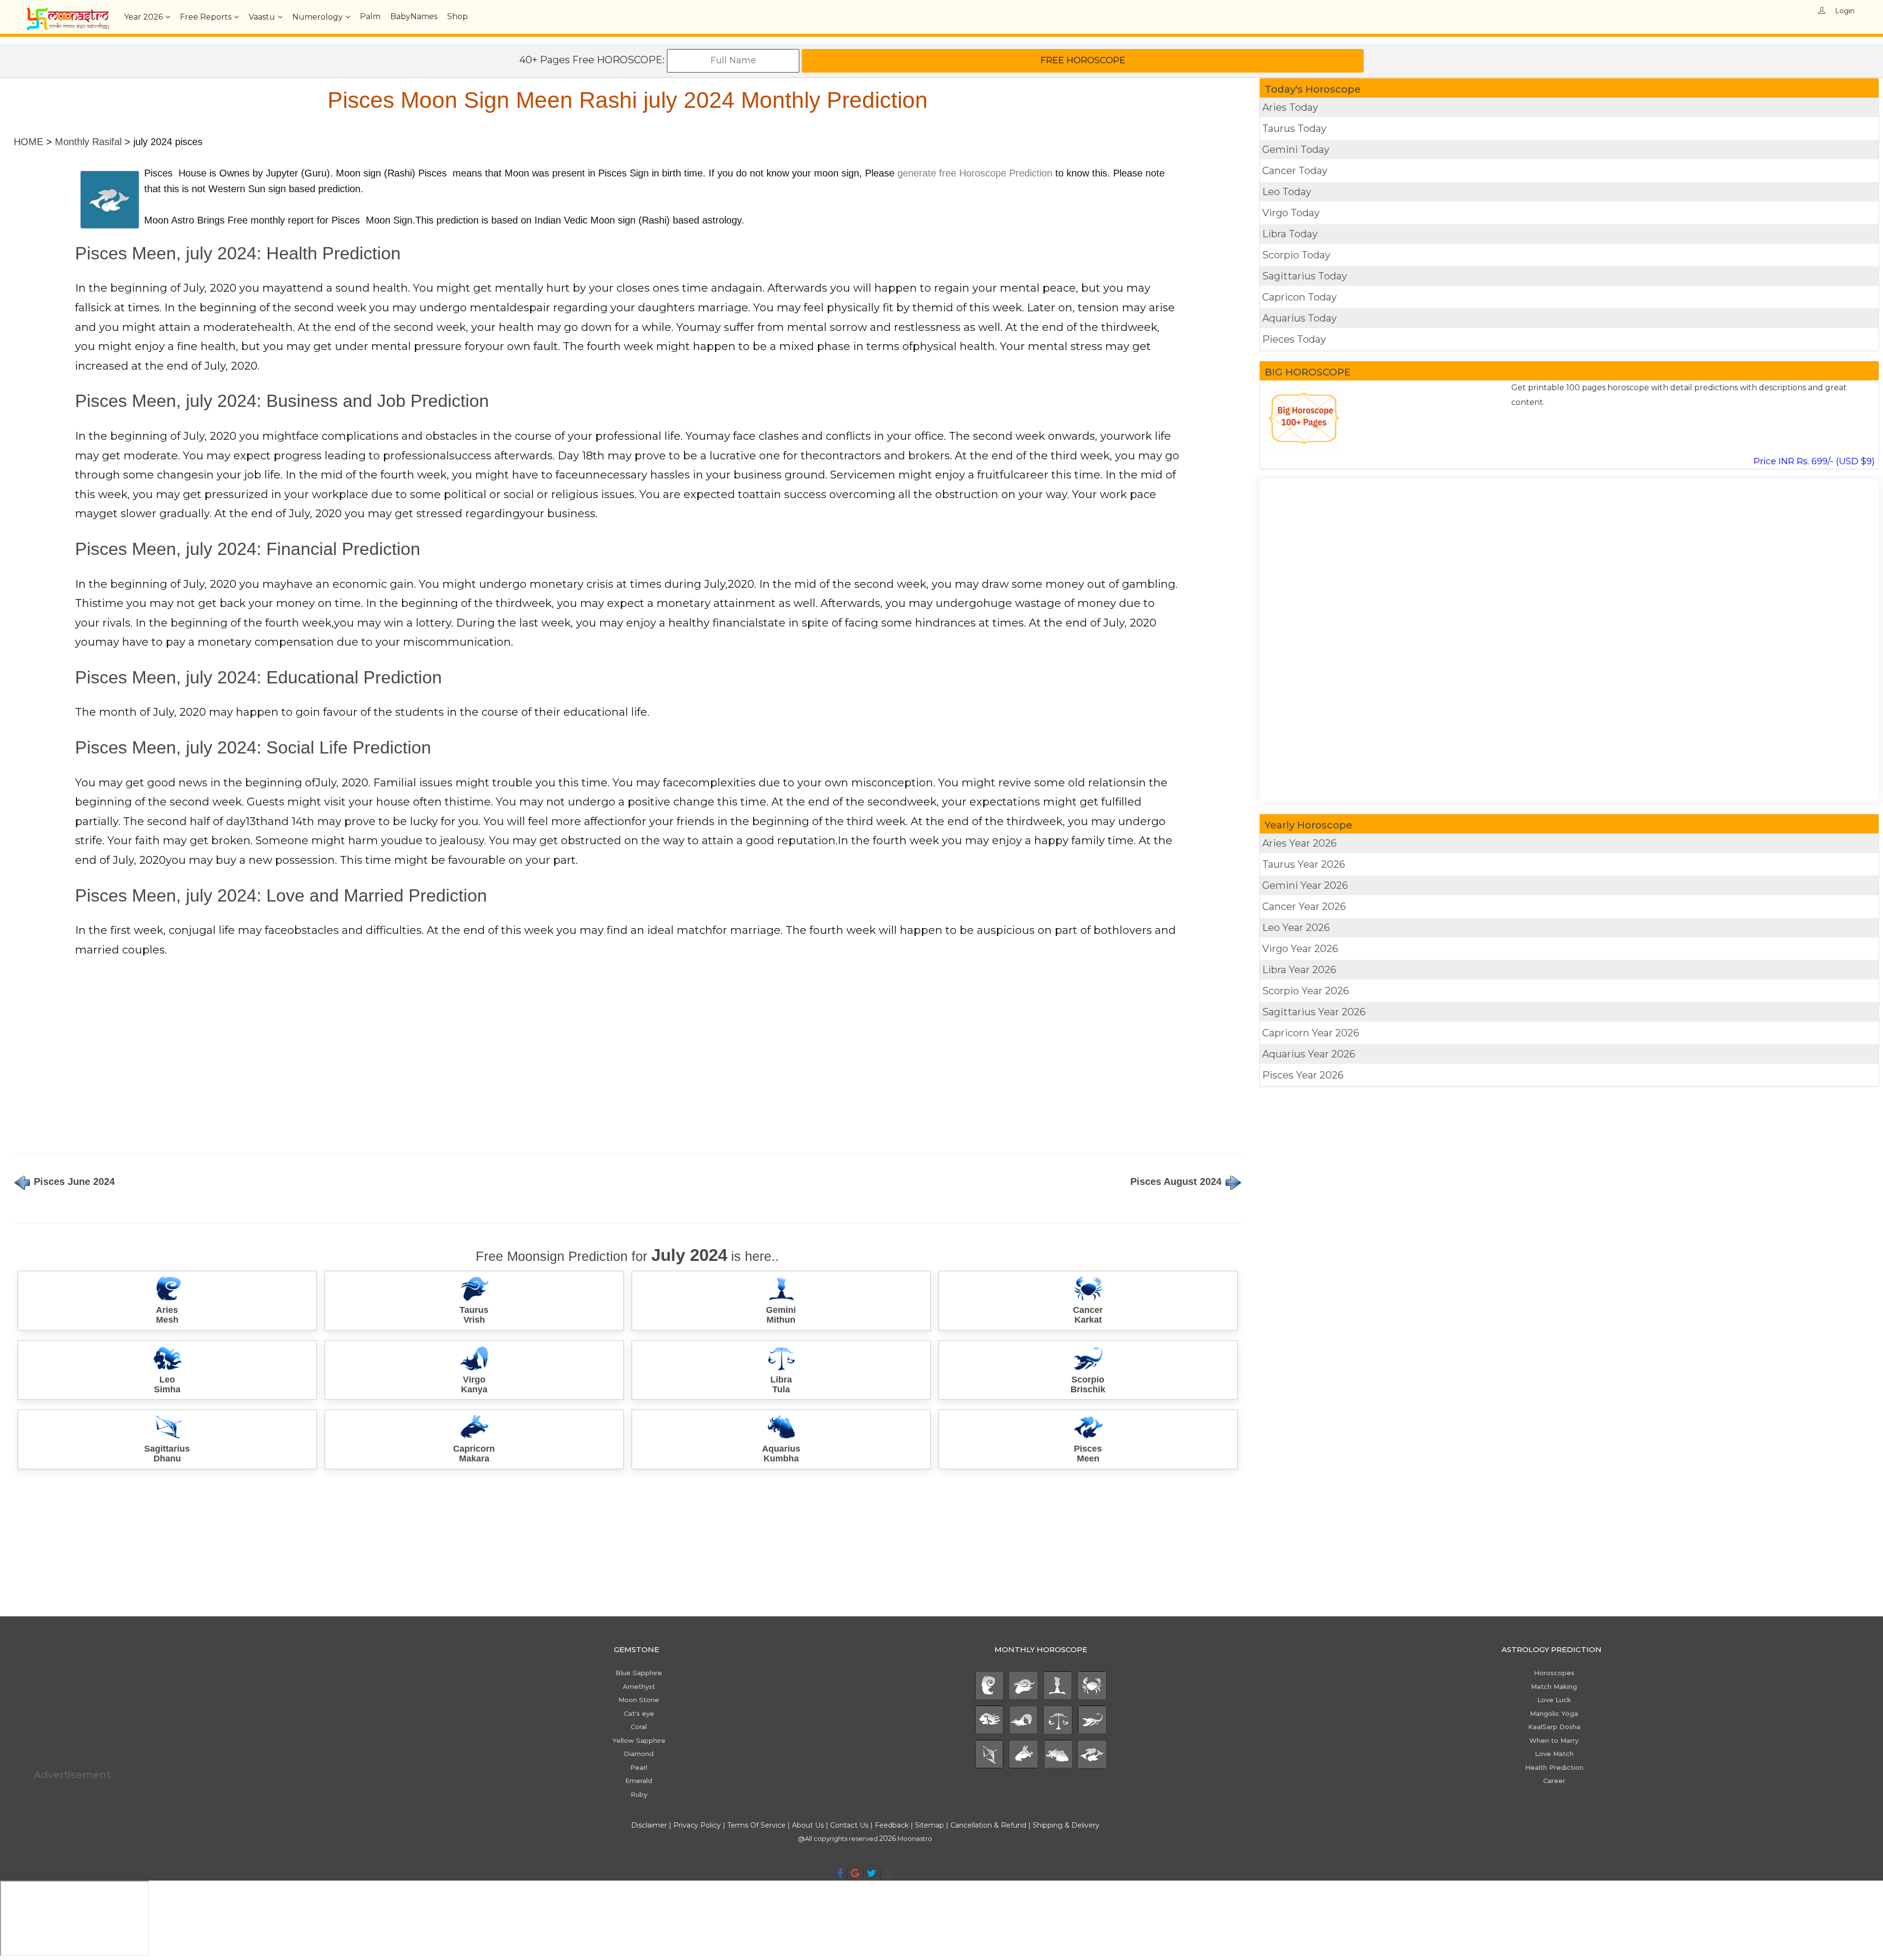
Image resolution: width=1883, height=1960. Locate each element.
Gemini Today (1296, 150)
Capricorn (1311, 1033)
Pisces (1303, 1075)
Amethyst (639, 1686)
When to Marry (1554, 1740)
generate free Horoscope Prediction (975, 173)
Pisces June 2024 (73, 1181)
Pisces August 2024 (1177, 1181)
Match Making (1554, 1686)
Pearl (639, 1767)
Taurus (1304, 864)
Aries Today (1290, 107)
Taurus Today (1294, 128)
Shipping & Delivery (1066, 1825)
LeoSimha (167, 1384)
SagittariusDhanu (167, 1454)
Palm (370, 16)
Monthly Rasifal (88, 142)
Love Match (1554, 1754)
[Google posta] (855, 1873)
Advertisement (72, 1775)
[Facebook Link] (840, 1873)
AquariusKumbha (781, 1454)
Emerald (639, 1781)
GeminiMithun (781, 1315)
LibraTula (781, 1384)
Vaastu (262, 17)
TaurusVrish (474, 1315)
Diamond (639, 1754)
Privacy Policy (697, 1825)
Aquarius (1309, 1054)
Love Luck (1554, 1700)
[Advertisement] (308, 1059)
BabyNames (414, 16)
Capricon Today (1299, 297)
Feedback (892, 1825)
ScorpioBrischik (1088, 1384)
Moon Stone (639, 1700)
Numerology (318, 17)
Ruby (639, 1794)
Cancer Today (1295, 171)
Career (1554, 1781)
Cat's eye (639, 1713)
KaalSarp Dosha (1554, 1727)
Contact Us (849, 1825)
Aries (1299, 843)
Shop (458, 16)
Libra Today (1290, 234)
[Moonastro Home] (68, 12)
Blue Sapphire (639, 1673)
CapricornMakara (474, 1454)
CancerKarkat (1088, 1315)
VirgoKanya (474, 1384)
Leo (1296, 928)
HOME (28, 142)
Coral (639, 1727)
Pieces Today (1294, 339)
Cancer (1304, 906)
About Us (808, 1825)
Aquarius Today (1299, 318)
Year (143, 17)
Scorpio (1306, 991)
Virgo (1300, 949)
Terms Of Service (756, 1825)
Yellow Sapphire (639, 1740)
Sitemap (930, 1825)
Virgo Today (1291, 213)
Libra (1299, 970)
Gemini (1305, 885)
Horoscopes (1554, 1673)
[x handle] (872, 1873)
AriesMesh (167, 1315)
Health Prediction (1554, 1767)
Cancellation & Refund (988, 1825)
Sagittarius (1314, 1012)
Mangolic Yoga (1554, 1713)
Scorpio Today (1296, 255)
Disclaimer (649, 1825)
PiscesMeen (1088, 1454)
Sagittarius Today (1305, 276)
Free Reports (206, 17)
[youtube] (888, 1873)
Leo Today (1287, 192)
